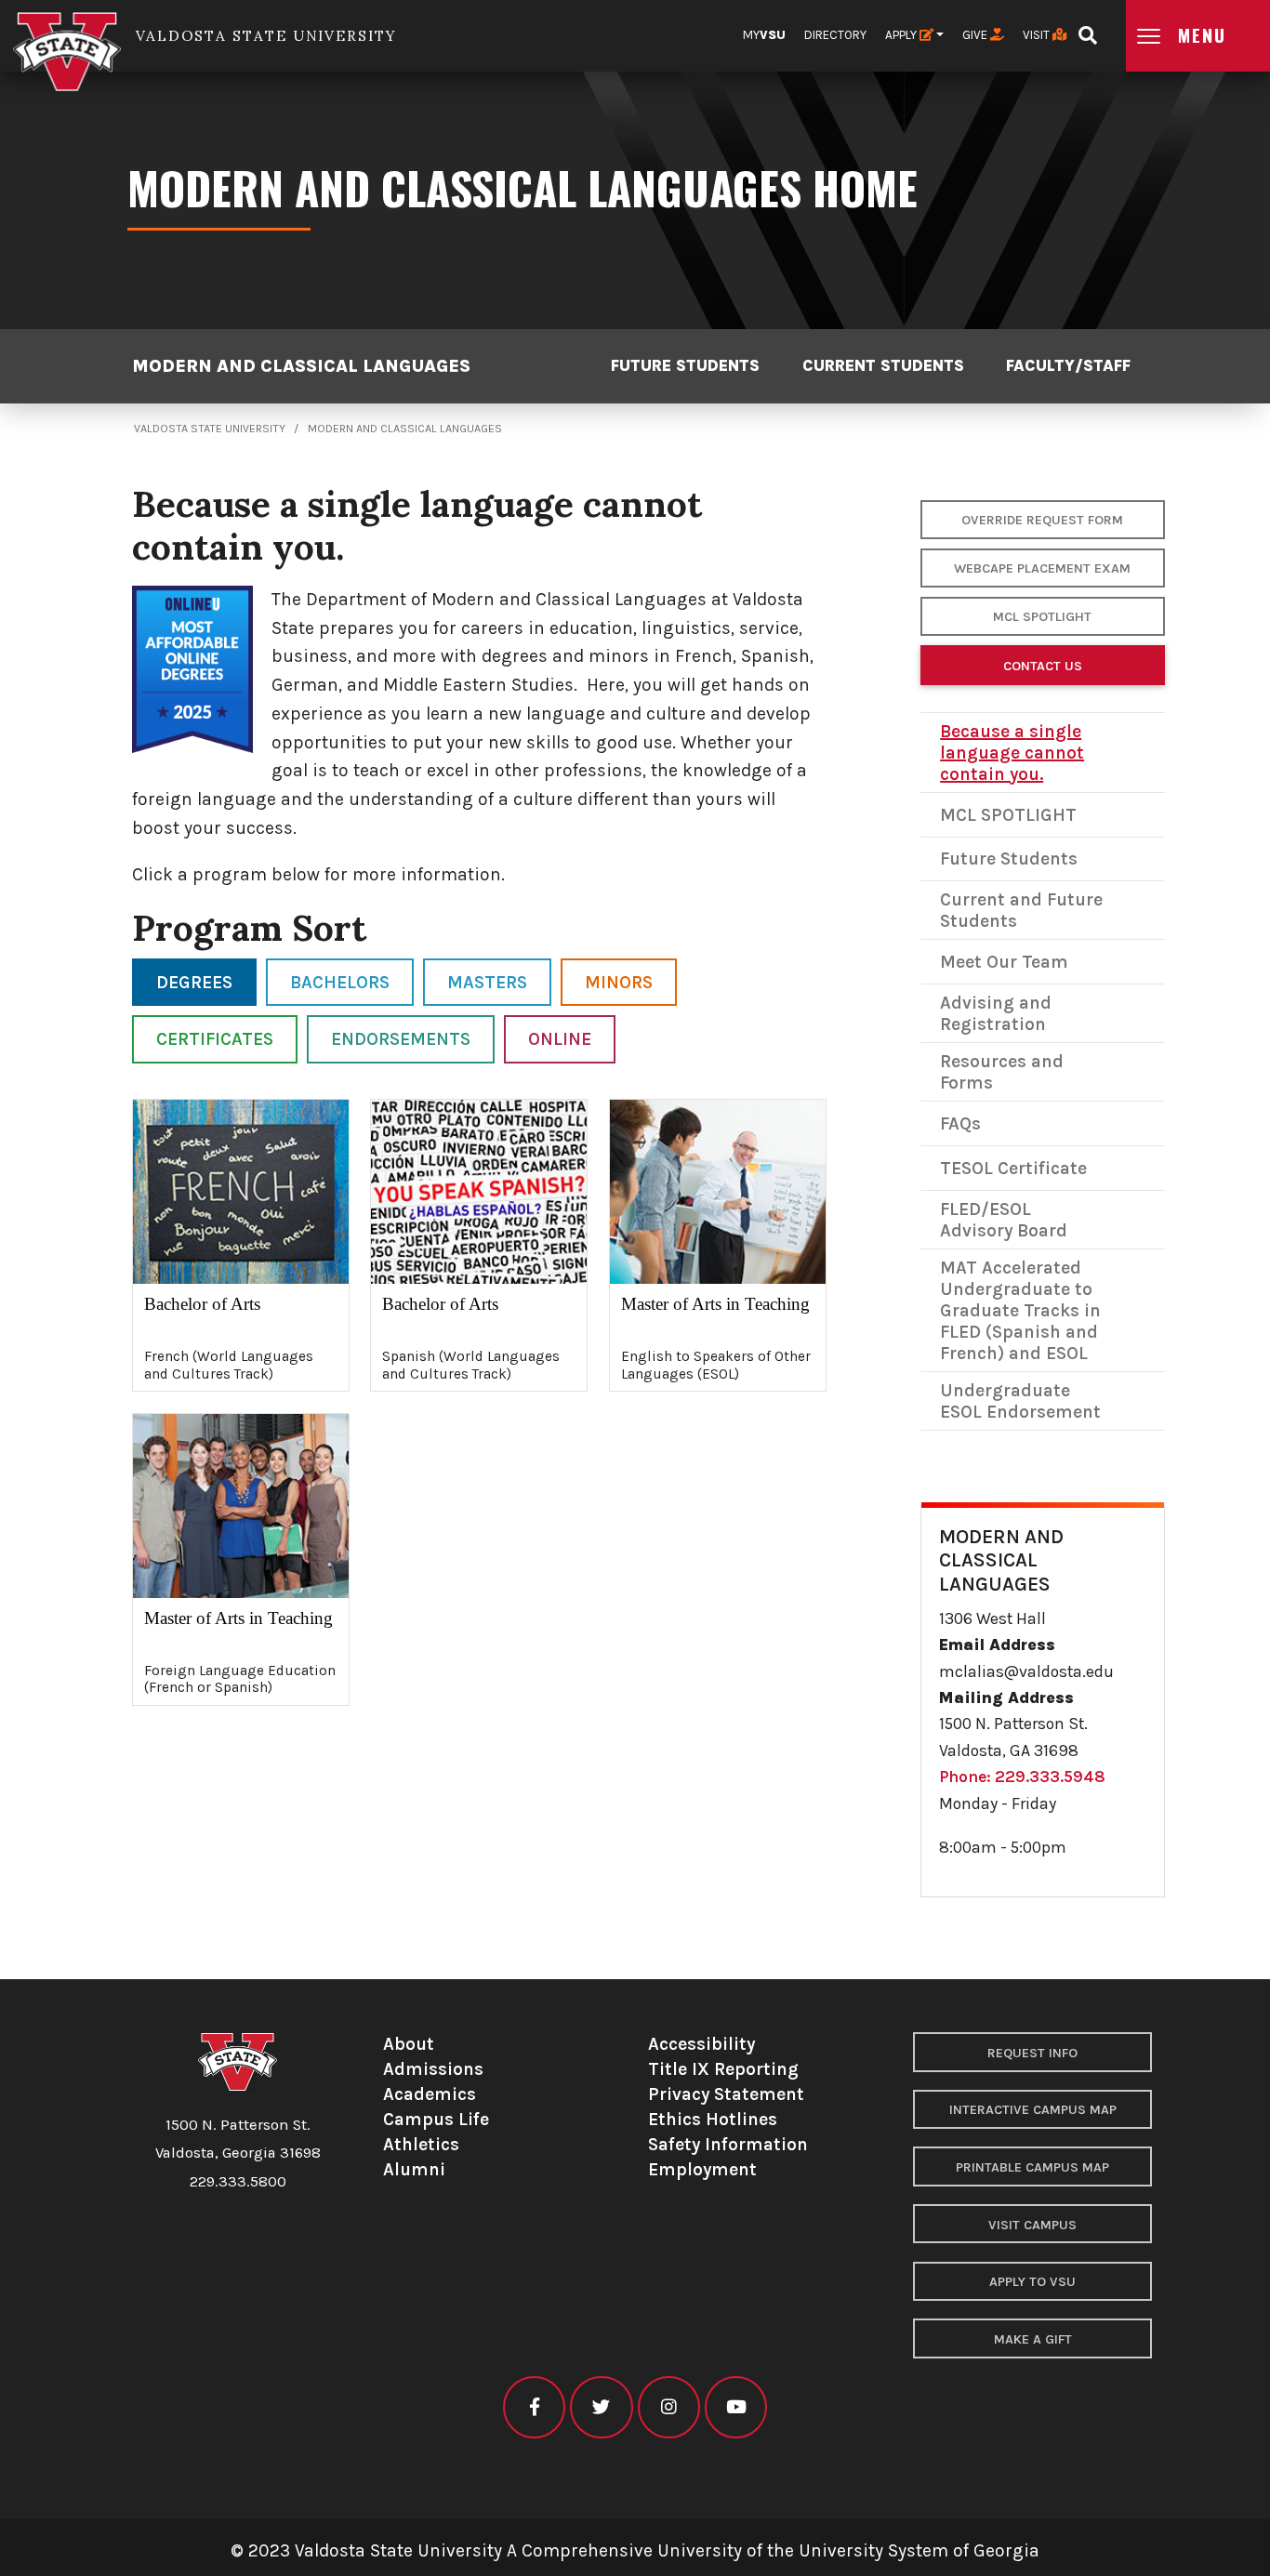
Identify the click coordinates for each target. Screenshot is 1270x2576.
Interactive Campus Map (1033, 2110)
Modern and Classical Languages (301, 366)
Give (976, 35)
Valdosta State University (210, 429)
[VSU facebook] (534, 2407)
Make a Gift (1033, 2339)
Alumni (414, 2169)
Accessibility (701, 2044)
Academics (430, 2094)
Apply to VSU (1032, 2282)
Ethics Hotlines (713, 2119)
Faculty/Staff (1068, 366)
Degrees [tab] (194, 982)
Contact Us (1043, 666)
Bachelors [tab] (340, 982)
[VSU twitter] (601, 2407)
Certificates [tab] (215, 1039)
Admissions (433, 2069)
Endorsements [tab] (401, 1039)
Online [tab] (560, 1039)
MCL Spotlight (1042, 617)
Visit (1038, 35)
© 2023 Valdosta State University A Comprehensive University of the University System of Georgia (635, 2550)
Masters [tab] (487, 982)
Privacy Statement (726, 2094)
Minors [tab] (619, 982)
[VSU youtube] (736, 2407)
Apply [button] (902, 35)
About (409, 2044)
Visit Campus (1032, 2225)
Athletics (421, 2144)
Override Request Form (1042, 520)
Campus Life (436, 2119)
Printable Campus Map (1032, 2167)
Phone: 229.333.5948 (1022, 1777)
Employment (702, 2169)
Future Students (685, 366)
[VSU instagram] (669, 2407)
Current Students (883, 366)
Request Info (1032, 2053)
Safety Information (728, 2144)
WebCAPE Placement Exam (1042, 568)
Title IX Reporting (723, 2069)
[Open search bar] (1087, 29)
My (764, 35)
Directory (835, 35)
